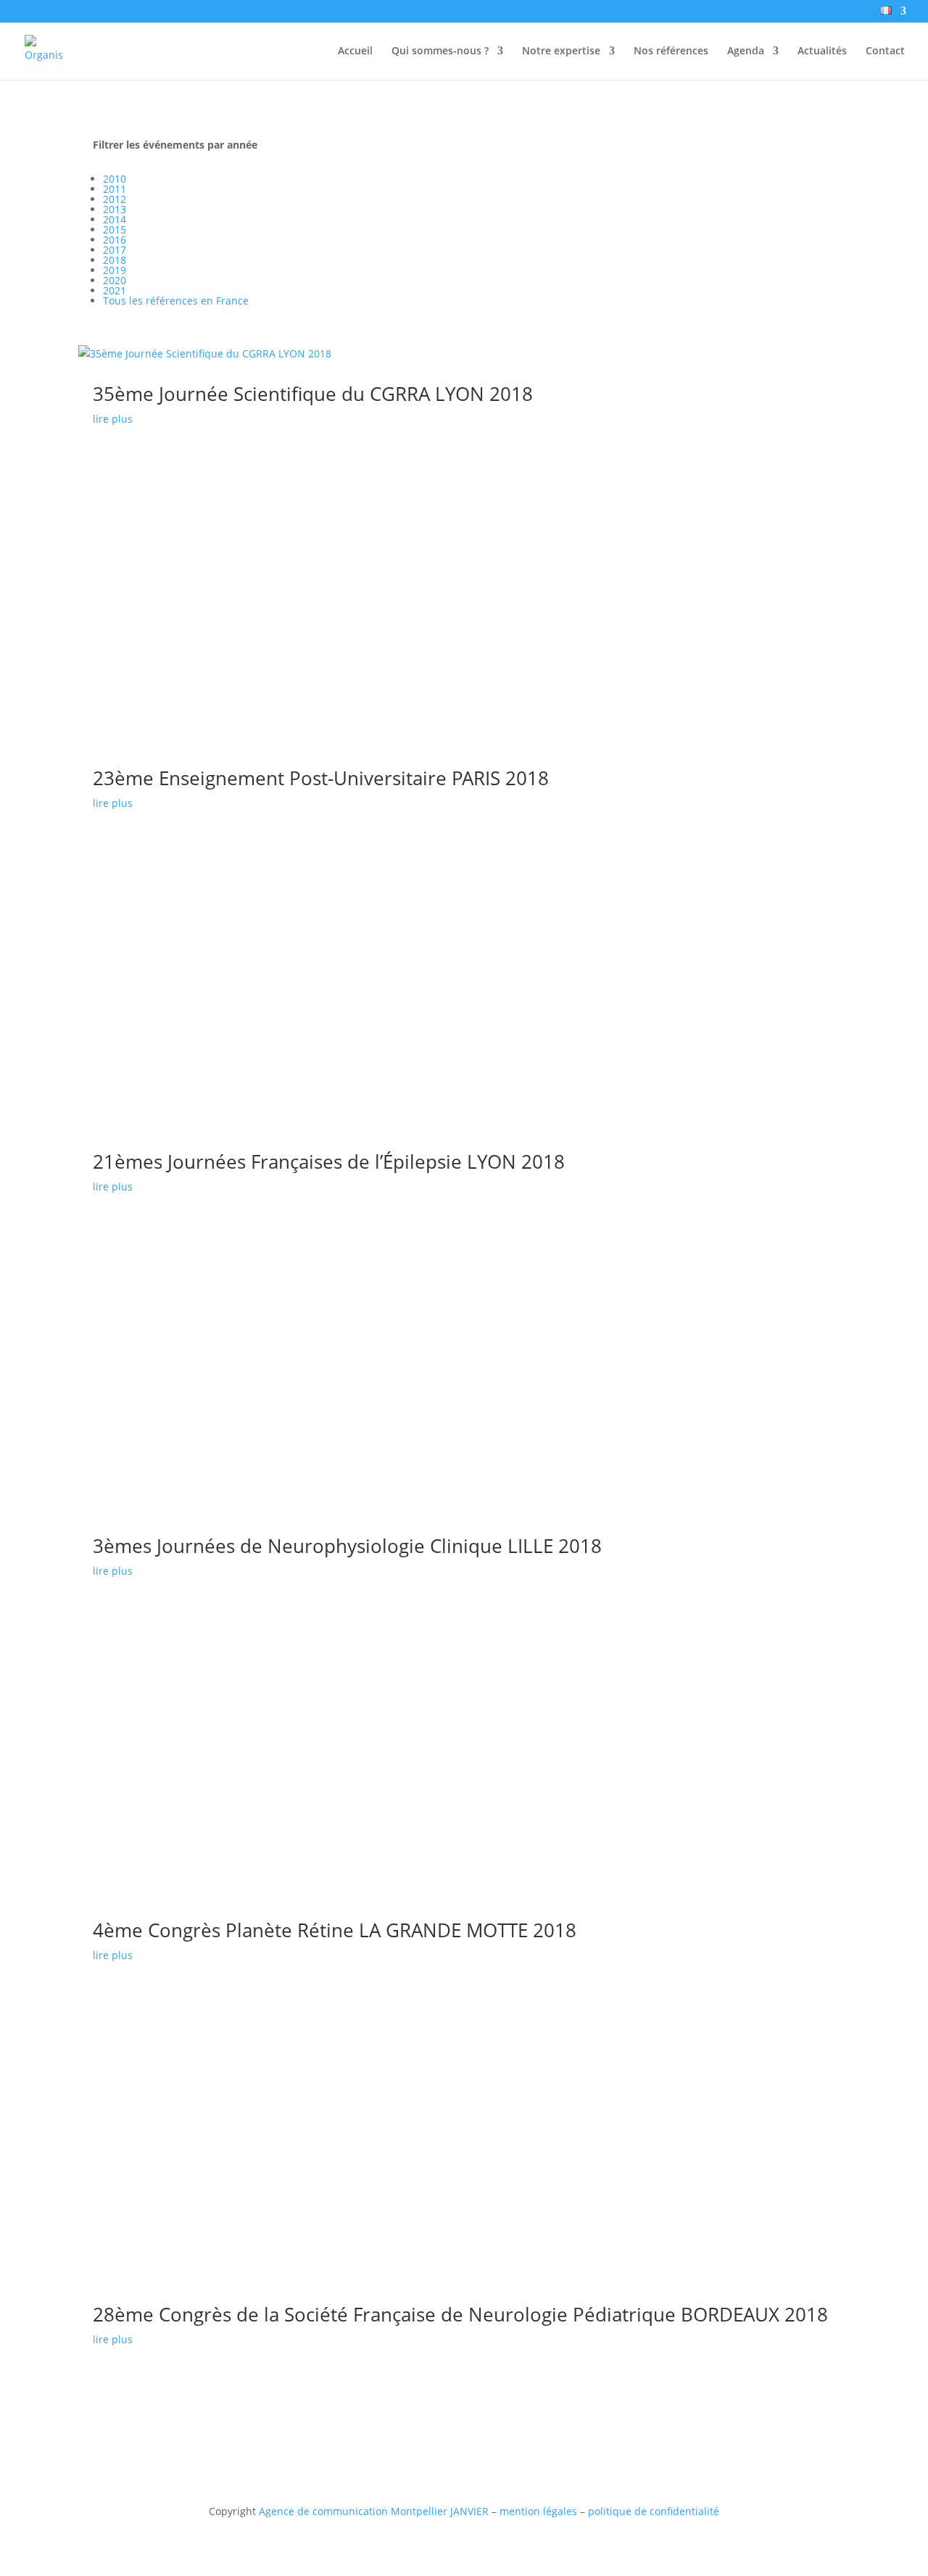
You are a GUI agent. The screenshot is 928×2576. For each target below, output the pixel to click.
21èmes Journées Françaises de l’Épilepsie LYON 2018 (329, 1161)
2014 (115, 219)
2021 (115, 290)
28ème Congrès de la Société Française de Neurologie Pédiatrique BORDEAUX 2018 (460, 2314)
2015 (115, 229)
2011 (115, 189)
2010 (115, 179)
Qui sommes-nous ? (440, 51)
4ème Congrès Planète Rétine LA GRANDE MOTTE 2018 (335, 1930)
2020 (115, 280)
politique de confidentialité (654, 2511)
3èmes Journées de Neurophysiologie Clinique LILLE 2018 (347, 1546)
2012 (115, 199)
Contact (885, 51)
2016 (115, 240)
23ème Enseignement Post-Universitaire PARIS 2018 (321, 778)
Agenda (746, 51)
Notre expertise (561, 51)
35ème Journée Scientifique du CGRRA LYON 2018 (313, 394)
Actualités (822, 51)
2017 (115, 250)
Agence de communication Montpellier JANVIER (374, 2511)
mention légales (538, 2511)
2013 (115, 209)
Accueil (355, 51)
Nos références (671, 51)
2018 (115, 260)
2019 (115, 270)
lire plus (113, 419)
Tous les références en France (176, 301)
